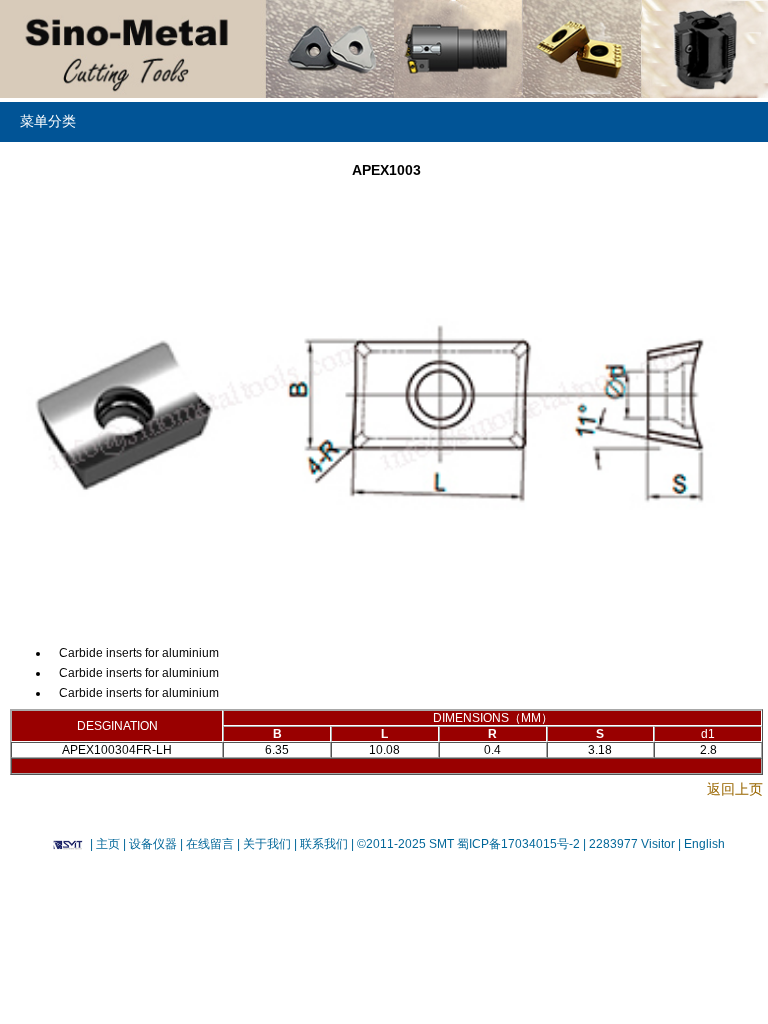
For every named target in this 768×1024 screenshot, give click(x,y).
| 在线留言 (208, 845)
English (703, 845)
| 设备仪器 (151, 845)
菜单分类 (48, 121)
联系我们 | (325, 845)
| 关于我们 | (267, 845)
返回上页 (735, 789)
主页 (108, 845)
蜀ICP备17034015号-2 (520, 845)
